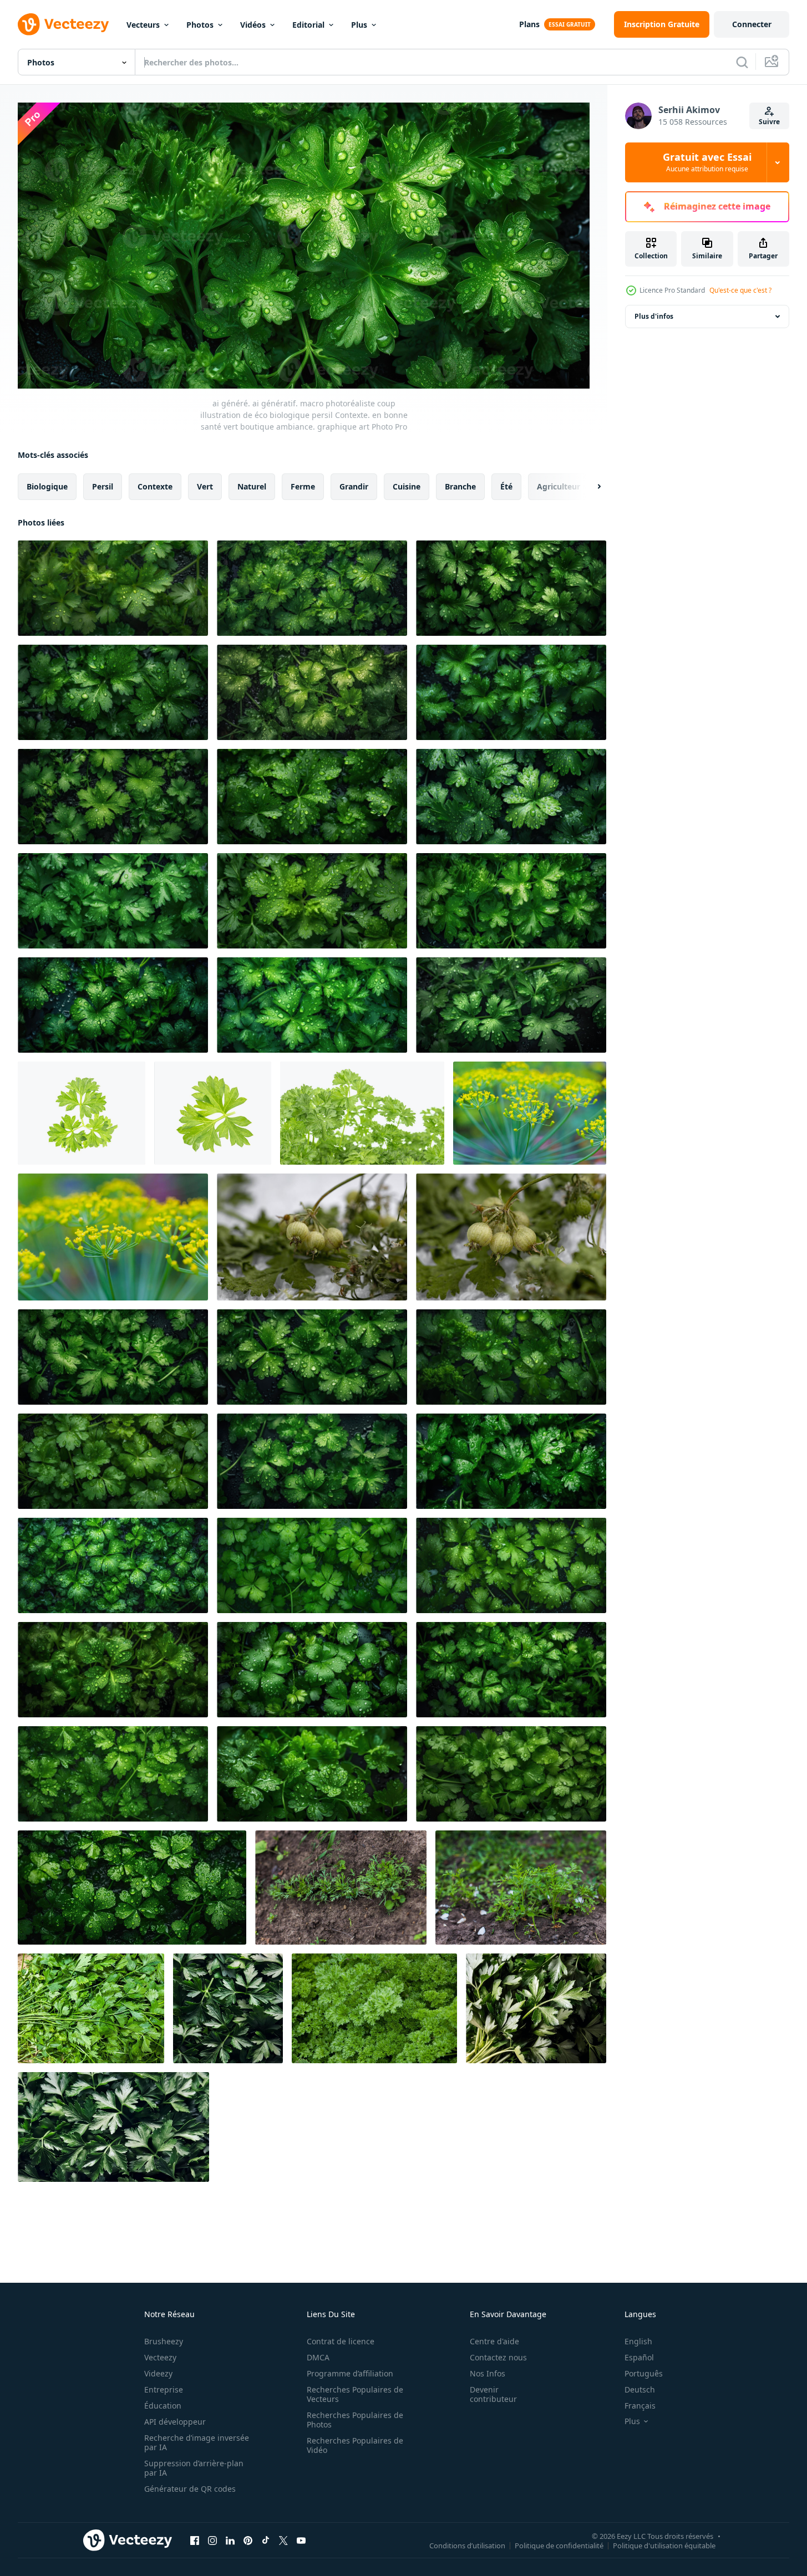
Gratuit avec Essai (707, 162)
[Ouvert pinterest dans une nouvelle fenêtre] (248, 2541)
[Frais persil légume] (228, 2008)
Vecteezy (160, 2357)
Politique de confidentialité (559, 2546)
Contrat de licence (341, 2341)
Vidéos (253, 25)
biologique (47, 486)
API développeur (175, 2422)
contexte (155, 486)
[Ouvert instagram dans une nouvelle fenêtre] (212, 2541)
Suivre (769, 122)
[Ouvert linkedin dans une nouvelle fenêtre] (230, 2541)
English (638, 2341)
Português (644, 2373)
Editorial (308, 25)
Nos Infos (488, 2373)
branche (460, 486)
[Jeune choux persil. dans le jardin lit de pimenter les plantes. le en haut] (341, 1888)
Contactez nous (498, 2357)
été (506, 486)
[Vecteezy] (63, 24)
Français (640, 2406)
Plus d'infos (654, 316)
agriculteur (559, 486)
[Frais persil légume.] (536, 2008)
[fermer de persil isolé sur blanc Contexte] (82, 1113)
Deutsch (640, 2389)
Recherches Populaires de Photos (355, 2420)
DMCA (318, 2357)
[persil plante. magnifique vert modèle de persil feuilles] (374, 2008)
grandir (354, 486)
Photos (200, 25)
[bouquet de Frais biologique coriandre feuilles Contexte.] (91, 2008)
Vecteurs (143, 25)
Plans (529, 24)
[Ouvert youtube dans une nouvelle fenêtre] (301, 2541)
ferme (303, 486)
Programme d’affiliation (350, 2373)
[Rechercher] (742, 62)
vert (205, 486)
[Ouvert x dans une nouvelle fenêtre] (283, 2541)
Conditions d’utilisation (467, 2546)
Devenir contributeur (493, 2394)
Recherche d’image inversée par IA (197, 2442)
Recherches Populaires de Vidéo (355, 2445)
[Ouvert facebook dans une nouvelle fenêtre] (195, 2541)
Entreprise (164, 2389)
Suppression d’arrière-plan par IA (194, 2468)
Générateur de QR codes (190, 2489)
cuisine (407, 486)
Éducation (163, 2406)
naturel (252, 486)
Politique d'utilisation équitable (664, 2546)
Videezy (158, 2373)
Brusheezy (164, 2341)
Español (639, 2357)
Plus (359, 25)
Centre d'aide (494, 2341)
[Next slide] (590, 486)
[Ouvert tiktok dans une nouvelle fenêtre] (266, 2541)
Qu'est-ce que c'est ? (740, 290)
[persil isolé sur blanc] (362, 1113)
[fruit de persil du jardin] (312, 1237)
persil (103, 486)
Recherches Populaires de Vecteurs (355, 2394)
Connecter (752, 24)
